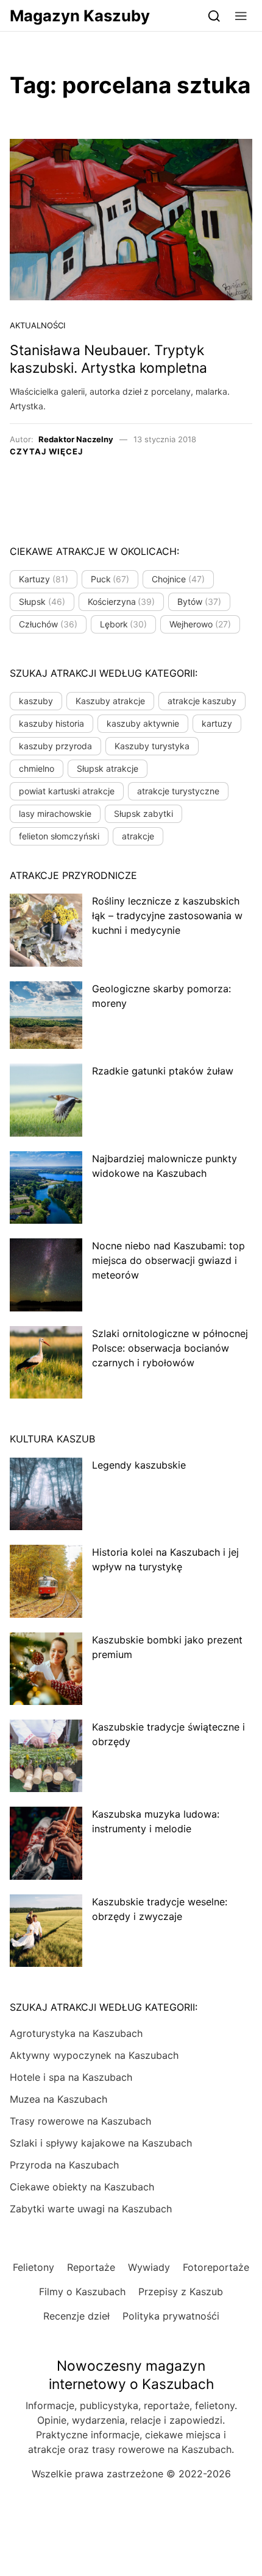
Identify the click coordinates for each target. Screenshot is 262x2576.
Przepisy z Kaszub (181, 2292)
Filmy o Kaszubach (82, 2292)
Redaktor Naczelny (76, 439)
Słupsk (42, 602)
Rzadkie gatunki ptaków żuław (163, 1071)
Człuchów (48, 624)
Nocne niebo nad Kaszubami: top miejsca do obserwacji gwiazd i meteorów (168, 1260)
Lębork (124, 624)
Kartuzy (44, 579)
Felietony (34, 2267)
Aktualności (37, 325)
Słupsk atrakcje (108, 768)
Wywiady (149, 2267)
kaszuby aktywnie (143, 723)
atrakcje (138, 836)
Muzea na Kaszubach (58, 2099)
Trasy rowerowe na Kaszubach (80, 2121)
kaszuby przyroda (55, 746)
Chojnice (178, 579)
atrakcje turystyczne (178, 791)
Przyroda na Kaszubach (64, 2165)
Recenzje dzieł (76, 2316)
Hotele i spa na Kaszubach (71, 2077)
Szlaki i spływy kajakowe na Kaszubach (101, 2143)
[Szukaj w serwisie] (214, 16)
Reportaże (91, 2267)
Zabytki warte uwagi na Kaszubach (91, 2209)
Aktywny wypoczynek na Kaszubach (94, 2055)
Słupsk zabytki (143, 813)
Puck (110, 579)
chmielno (37, 768)
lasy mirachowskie (55, 813)
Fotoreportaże (216, 2267)
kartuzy (217, 723)
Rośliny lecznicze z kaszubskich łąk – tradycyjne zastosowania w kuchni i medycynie (167, 916)
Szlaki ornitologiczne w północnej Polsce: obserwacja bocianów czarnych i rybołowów (170, 1348)
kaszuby (36, 701)
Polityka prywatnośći (171, 2316)
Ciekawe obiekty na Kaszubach (82, 2187)
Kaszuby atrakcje (110, 701)
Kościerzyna (122, 602)
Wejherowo (200, 624)
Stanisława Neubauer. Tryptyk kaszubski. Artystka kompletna (108, 359)
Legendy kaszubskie (139, 1465)
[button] (241, 16)
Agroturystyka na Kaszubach (76, 2033)
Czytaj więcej (46, 451)
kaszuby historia (51, 723)
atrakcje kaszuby (202, 701)
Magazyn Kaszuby (80, 16)
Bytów (199, 602)
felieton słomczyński (59, 836)
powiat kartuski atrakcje (67, 791)
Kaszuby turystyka (152, 746)
